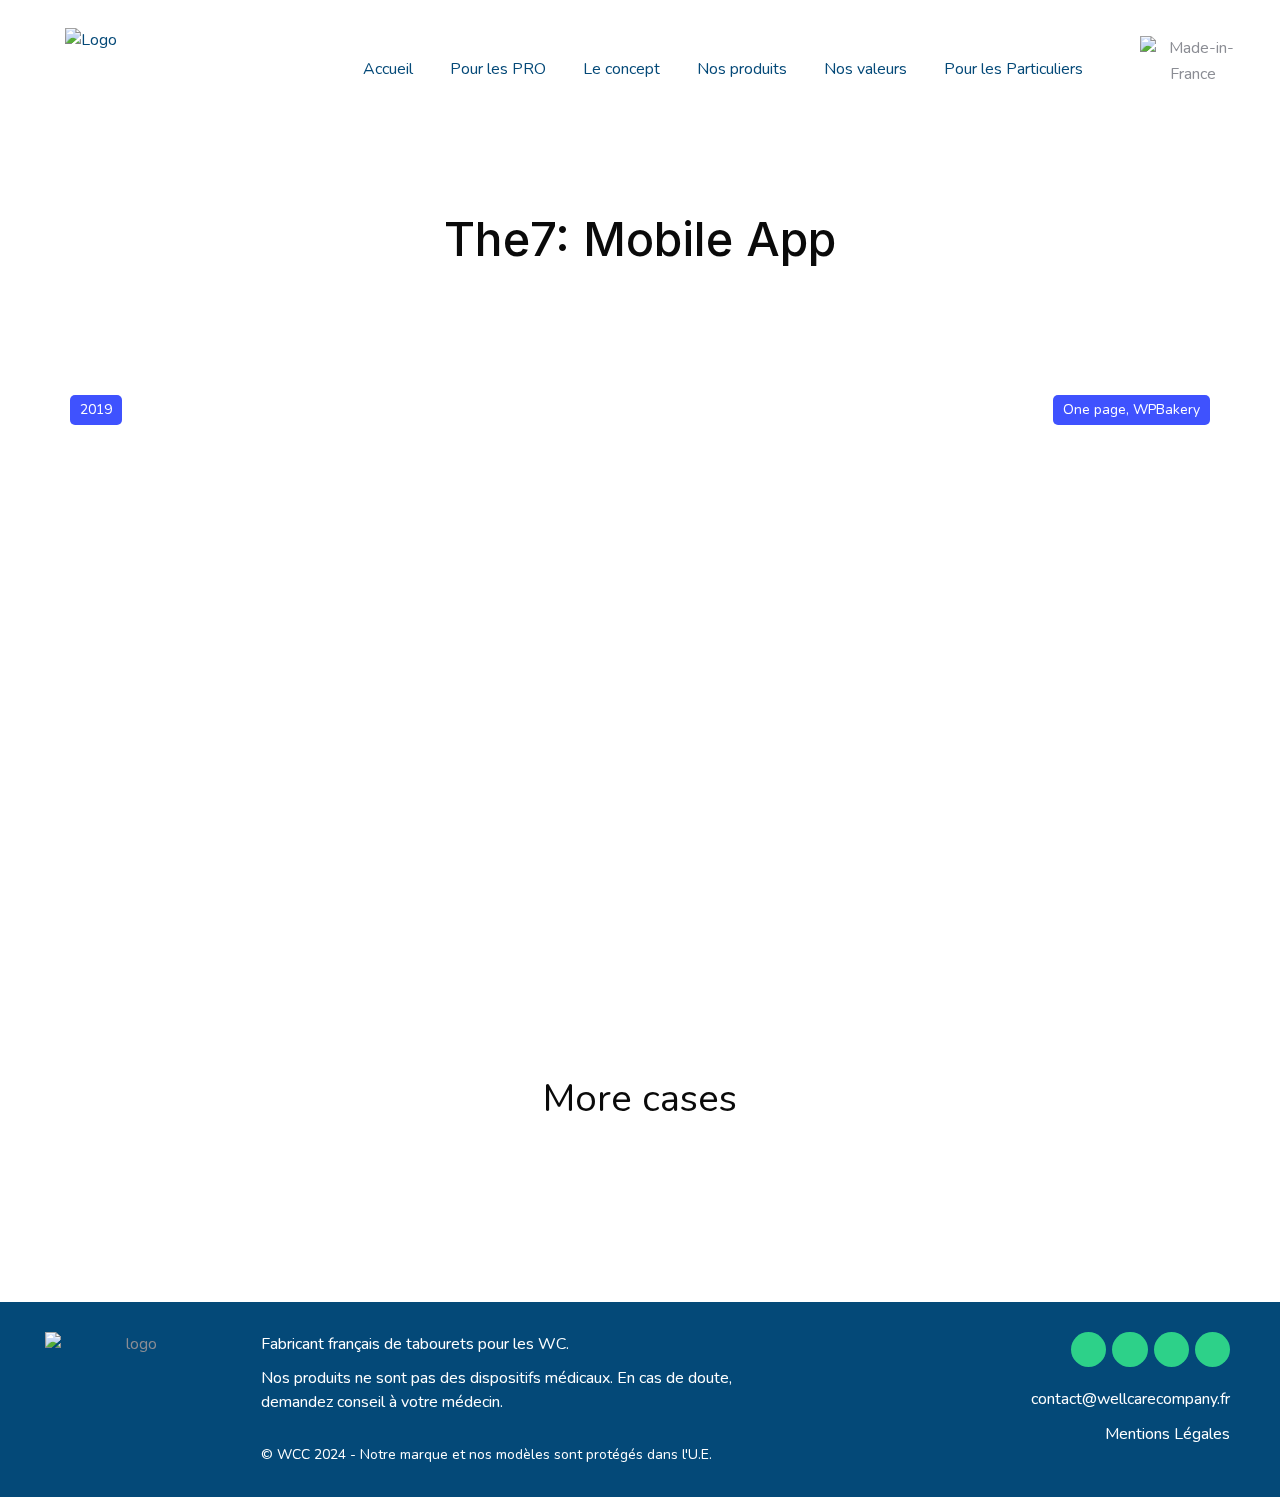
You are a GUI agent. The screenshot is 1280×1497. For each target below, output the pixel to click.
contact (1056, 1399)
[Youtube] (1171, 1349)
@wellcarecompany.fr (1156, 1399)
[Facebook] (1088, 1349)
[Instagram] (1129, 1349)
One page (1094, 409)
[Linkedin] (1212, 1349)
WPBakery (1166, 409)
